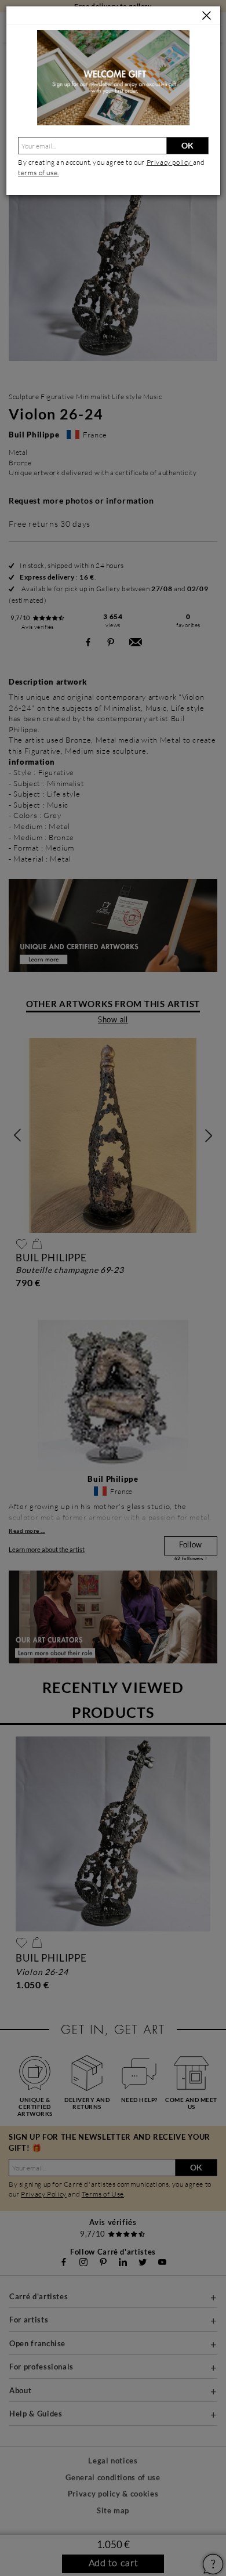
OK (187, 145)
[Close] (207, 16)
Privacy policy (170, 162)
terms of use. (39, 173)
